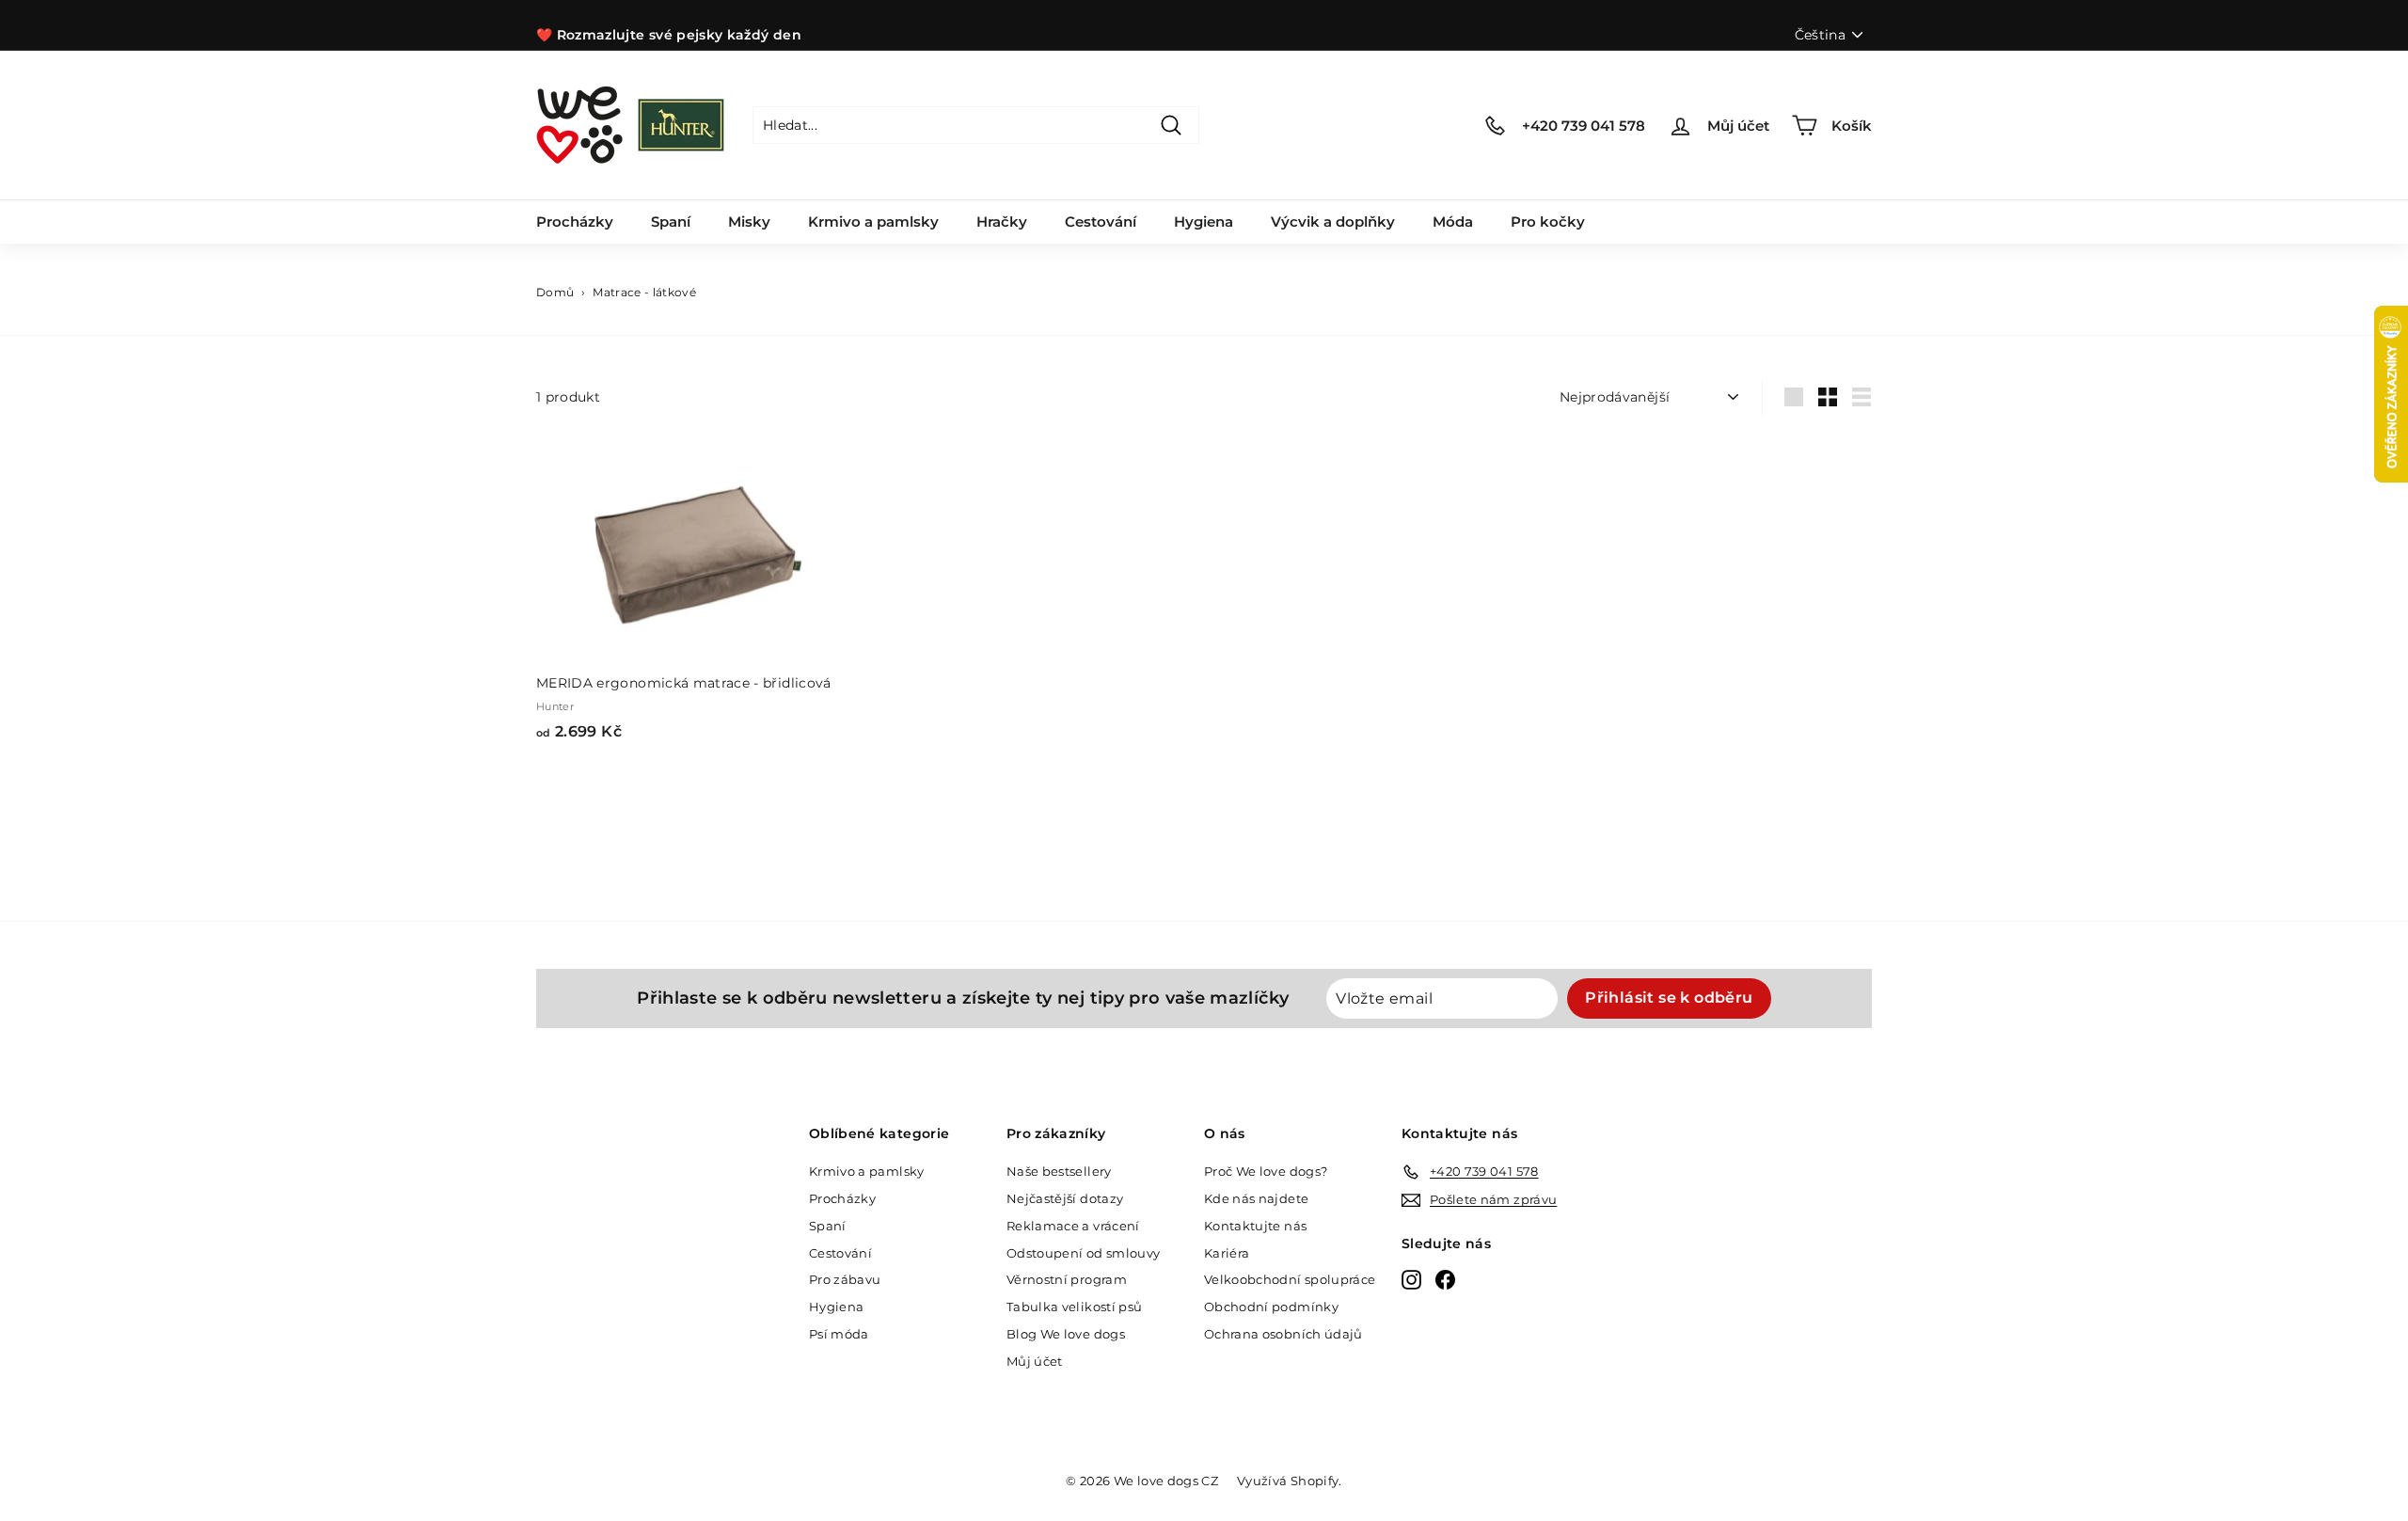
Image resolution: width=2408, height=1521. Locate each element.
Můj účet (1035, 1361)
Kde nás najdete (1256, 1198)
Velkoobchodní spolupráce (1290, 1279)
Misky (749, 222)
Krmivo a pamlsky (873, 222)
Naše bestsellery (1059, 1171)
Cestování (1101, 222)
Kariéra (1227, 1253)
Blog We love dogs (1066, 1334)
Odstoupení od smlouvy (1083, 1253)
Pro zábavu (845, 1279)
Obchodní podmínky (1271, 1307)
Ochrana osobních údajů (1283, 1334)
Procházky (575, 222)
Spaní (671, 222)
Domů (555, 292)
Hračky (1002, 222)
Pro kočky (1548, 222)
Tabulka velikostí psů (1074, 1307)
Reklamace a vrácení (1073, 1226)
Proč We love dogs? (1266, 1171)
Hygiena (1204, 222)
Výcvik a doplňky (1333, 222)
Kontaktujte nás (1255, 1226)
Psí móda (839, 1334)
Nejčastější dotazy (1065, 1198)
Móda (1453, 222)
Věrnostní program (1067, 1279)
